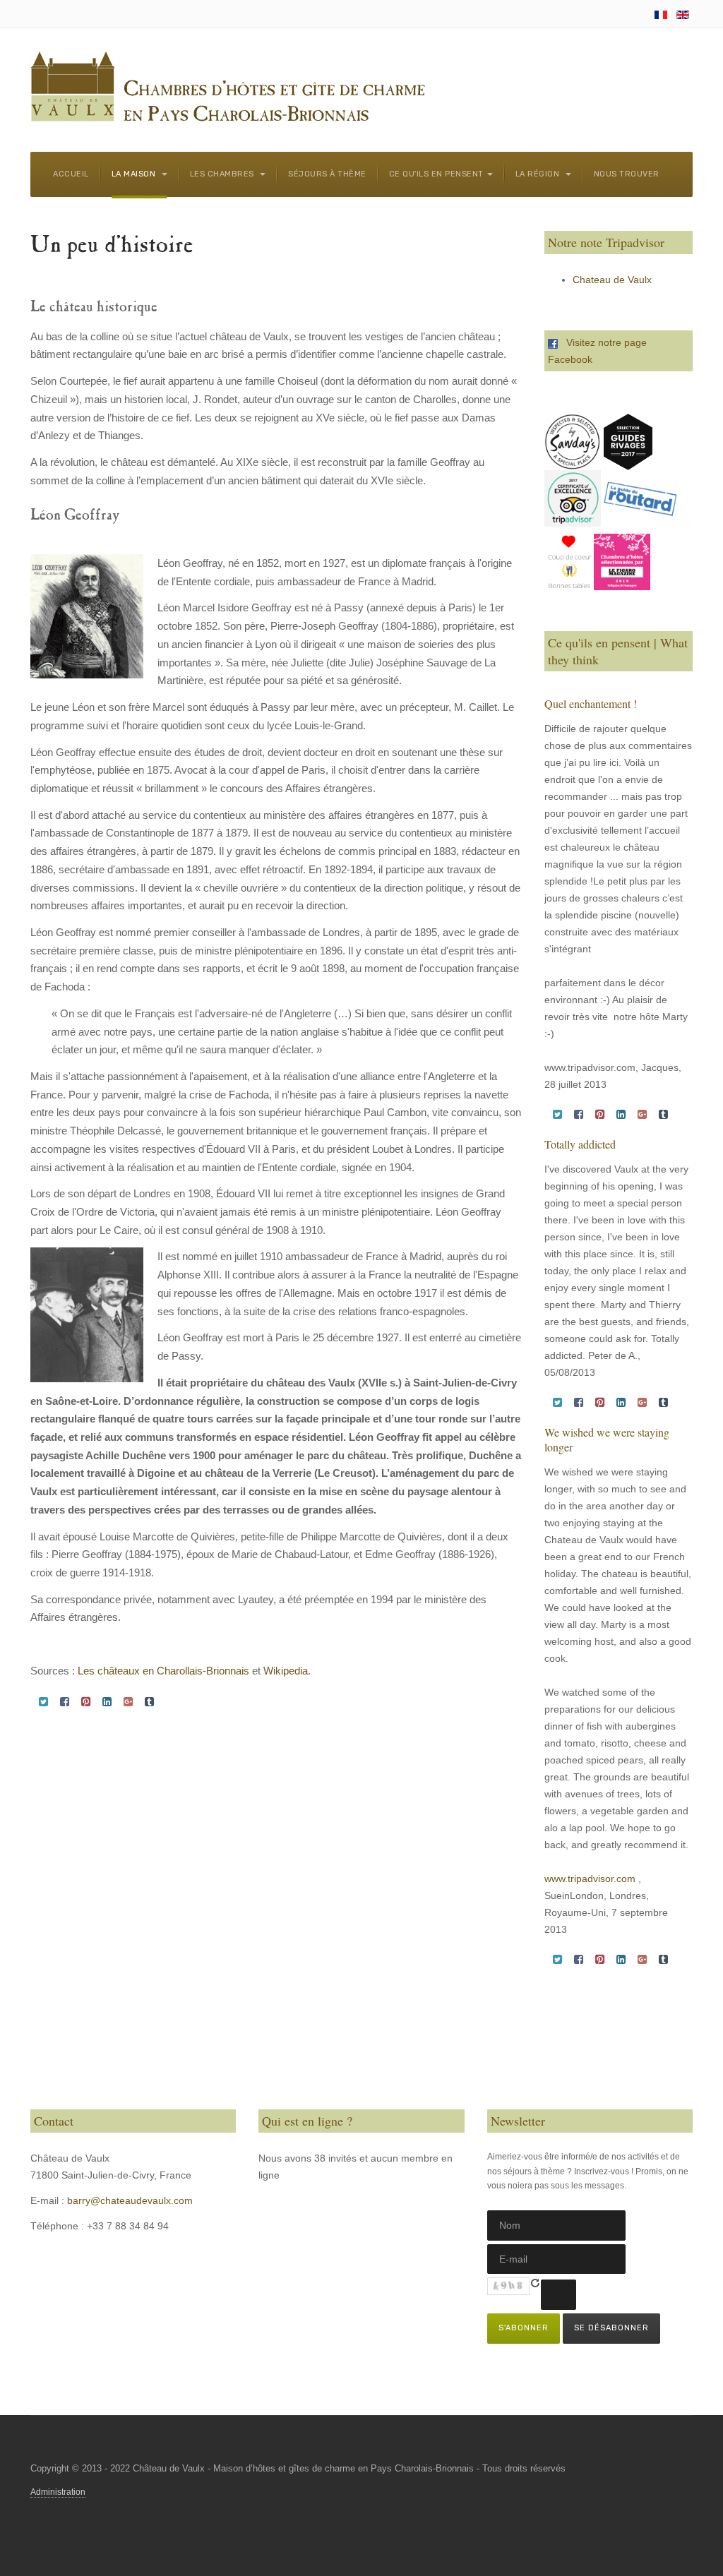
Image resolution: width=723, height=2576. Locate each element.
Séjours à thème (327, 174)
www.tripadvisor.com (590, 1879)
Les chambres (223, 174)
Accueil (71, 174)
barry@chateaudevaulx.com (130, 2200)
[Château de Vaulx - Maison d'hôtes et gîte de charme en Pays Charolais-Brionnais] (228, 88)
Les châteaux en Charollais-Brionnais (163, 1671)
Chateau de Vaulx (612, 280)
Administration (58, 2492)
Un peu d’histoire (112, 247)
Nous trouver (627, 174)
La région (539, 174)
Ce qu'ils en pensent (436, 174)
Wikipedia (286, 1671)
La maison (135, 174)
